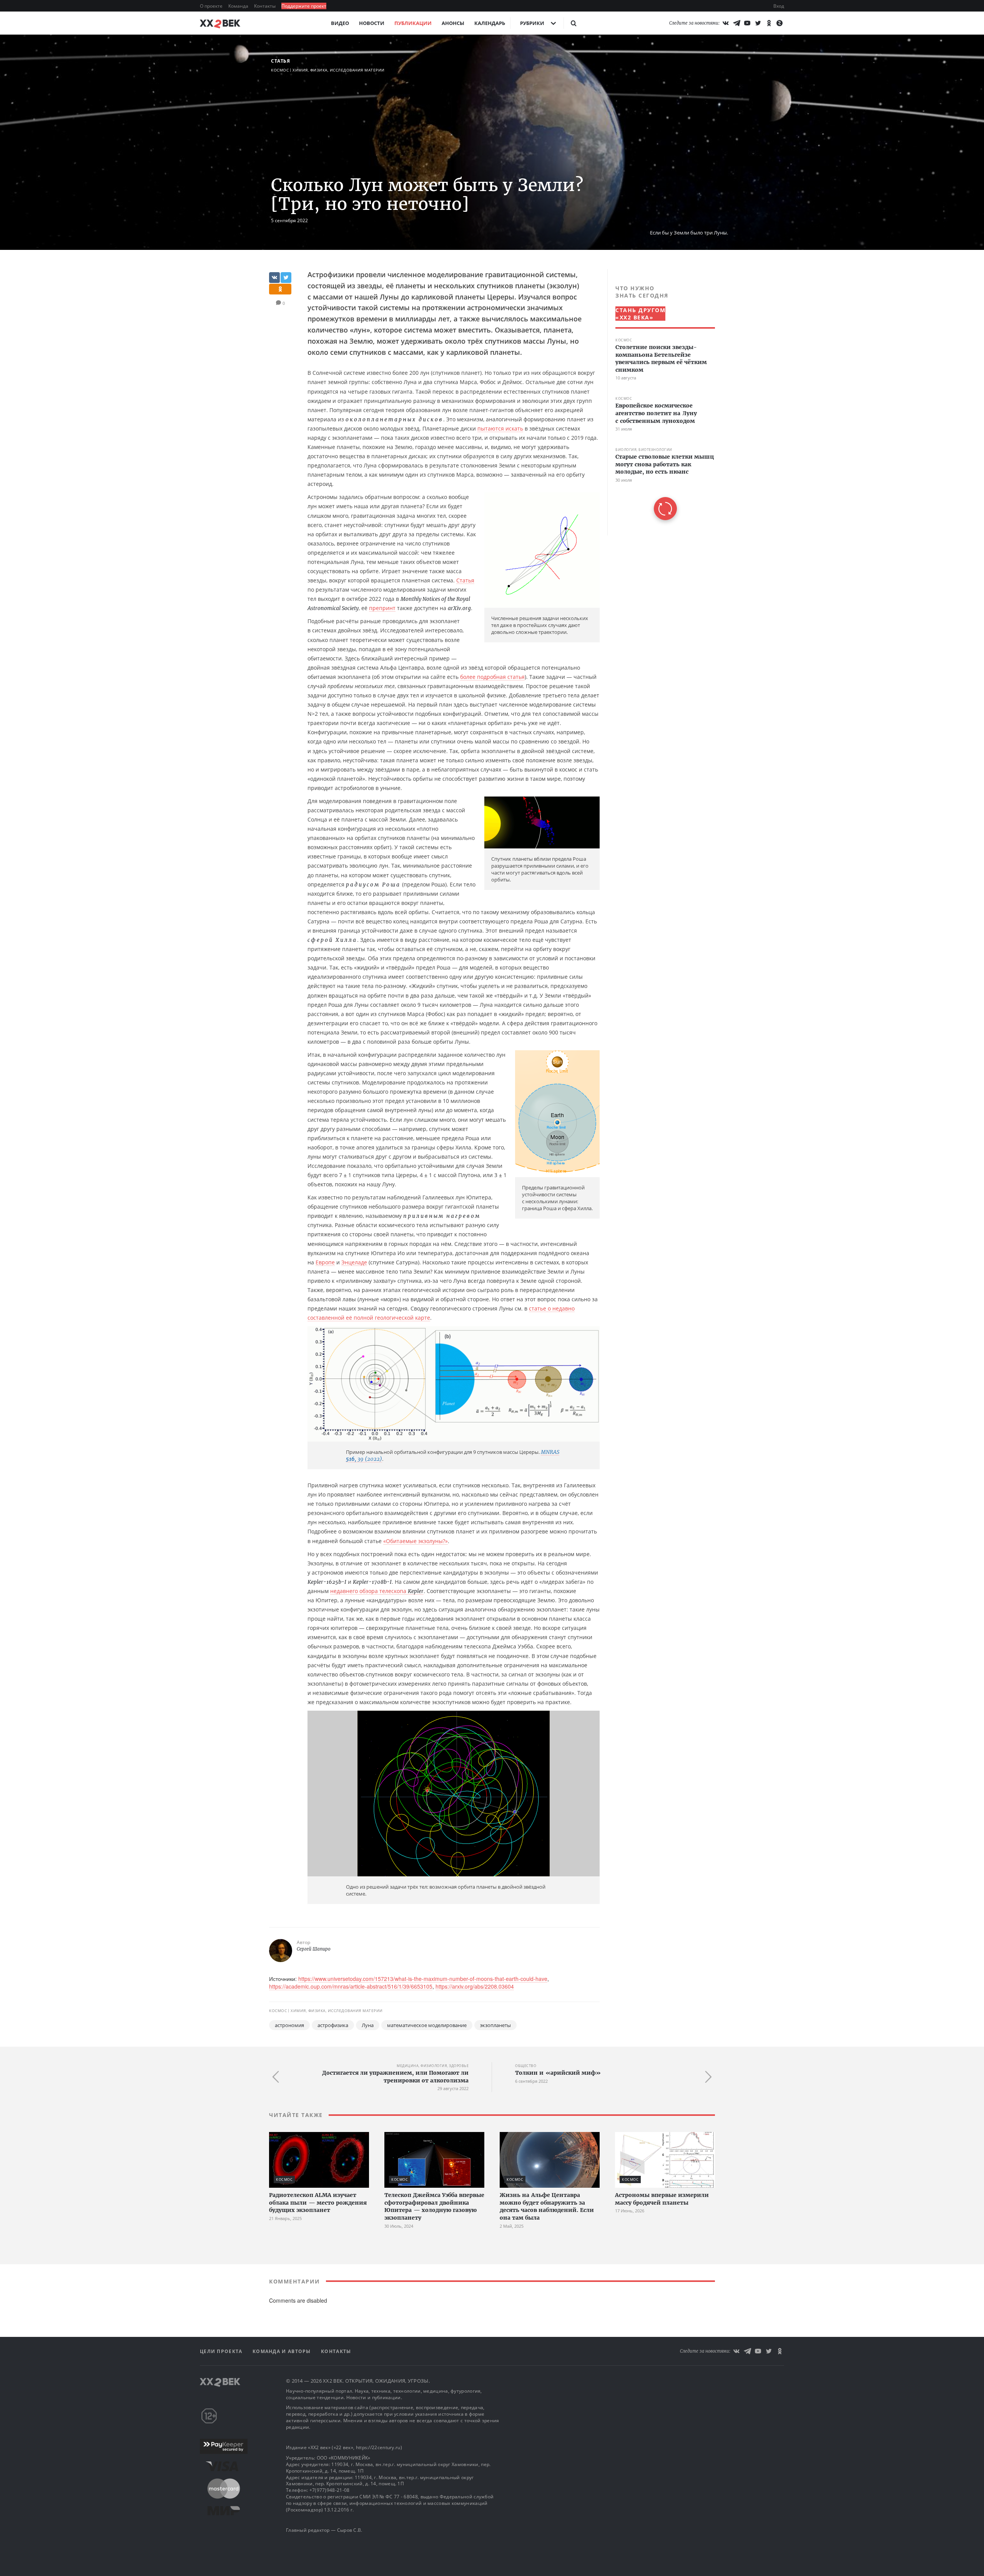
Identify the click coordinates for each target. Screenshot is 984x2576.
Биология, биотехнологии (644, 450)
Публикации (413, 23)
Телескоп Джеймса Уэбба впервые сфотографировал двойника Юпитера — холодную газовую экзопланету (434, 2206)
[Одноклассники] (769, 23)
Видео (340, 23)
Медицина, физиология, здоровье (433, 2066)
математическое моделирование (427, 2025)
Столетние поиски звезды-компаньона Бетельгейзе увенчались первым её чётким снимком (661, 358)
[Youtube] (747, 23)
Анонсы (453, 23)
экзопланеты (495, 2025)
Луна (368, 2025)
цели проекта (222, 2351)
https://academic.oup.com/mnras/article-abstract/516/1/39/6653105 (351, 1986)
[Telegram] (736, 23)
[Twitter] (758, 23)
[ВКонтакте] (726, 23)
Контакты (265, 6)
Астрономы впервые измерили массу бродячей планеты (662, 2199)
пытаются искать (500, 428)
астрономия (289, 2025)
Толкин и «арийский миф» (558, 2073)
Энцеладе (354, 1262)
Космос (280, 70)
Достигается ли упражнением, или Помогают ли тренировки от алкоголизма (395, 2077)
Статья (280, 61)
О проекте (212, 6)
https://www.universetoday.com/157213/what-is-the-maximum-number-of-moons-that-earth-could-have (423, 1979)
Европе (325, 1262)
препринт (382, 608)
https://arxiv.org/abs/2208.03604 (475, 1986)
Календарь (490, 23)
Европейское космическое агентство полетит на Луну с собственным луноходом (656, 413)
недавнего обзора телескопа (377, 1591)
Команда (239, 6)
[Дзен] (780, 23)
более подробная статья (492, 677)
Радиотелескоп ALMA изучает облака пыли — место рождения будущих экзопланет (318, 2203)
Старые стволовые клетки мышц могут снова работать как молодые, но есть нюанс (665, 464)
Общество (526, 2066)
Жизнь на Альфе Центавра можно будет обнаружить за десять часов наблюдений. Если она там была (547, 2206)
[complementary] (661, 402)
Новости (372, 23)
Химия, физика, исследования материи (339, 70)
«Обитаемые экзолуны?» (416, 1541)
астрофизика (333, 2025)
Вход (779, 6)
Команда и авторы (283, 2351)
